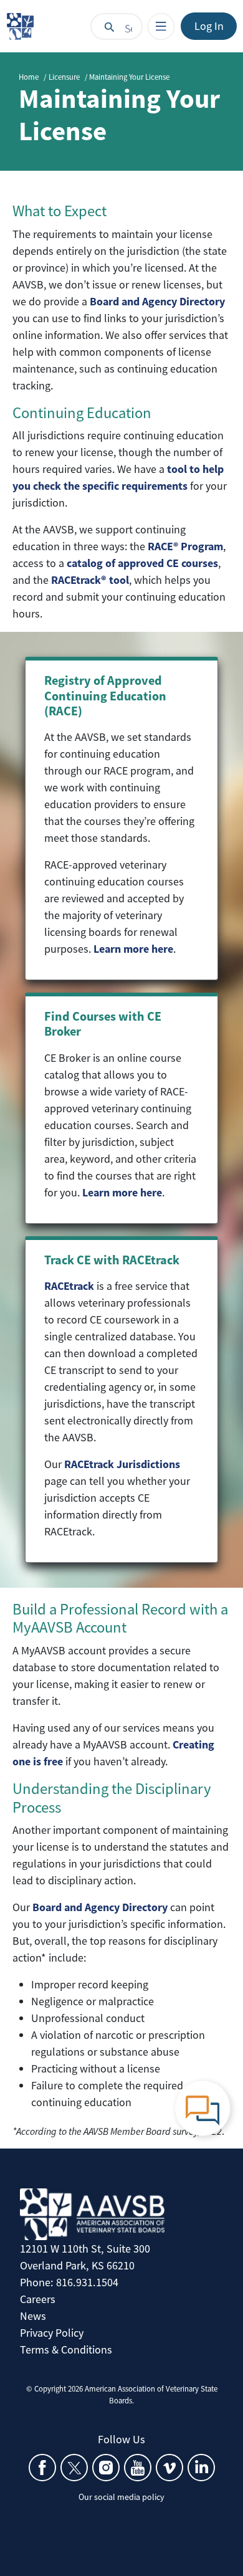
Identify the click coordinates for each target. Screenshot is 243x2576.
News (33, 2316)
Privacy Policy (52, 2333)
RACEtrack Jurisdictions (122, 1464)
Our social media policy (121, 2497)
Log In (209, 26)
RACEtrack (69, 1286)
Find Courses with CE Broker (103, 1024)
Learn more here (133, 949)
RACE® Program (185, 546)
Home (29, 77)
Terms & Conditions (66, 2349)
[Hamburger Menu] (161, 26)
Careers (38, 2299)
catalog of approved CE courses (142, 563)
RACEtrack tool (90, 580)
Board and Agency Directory (100, 1907)
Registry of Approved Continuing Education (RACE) (105, 695)
